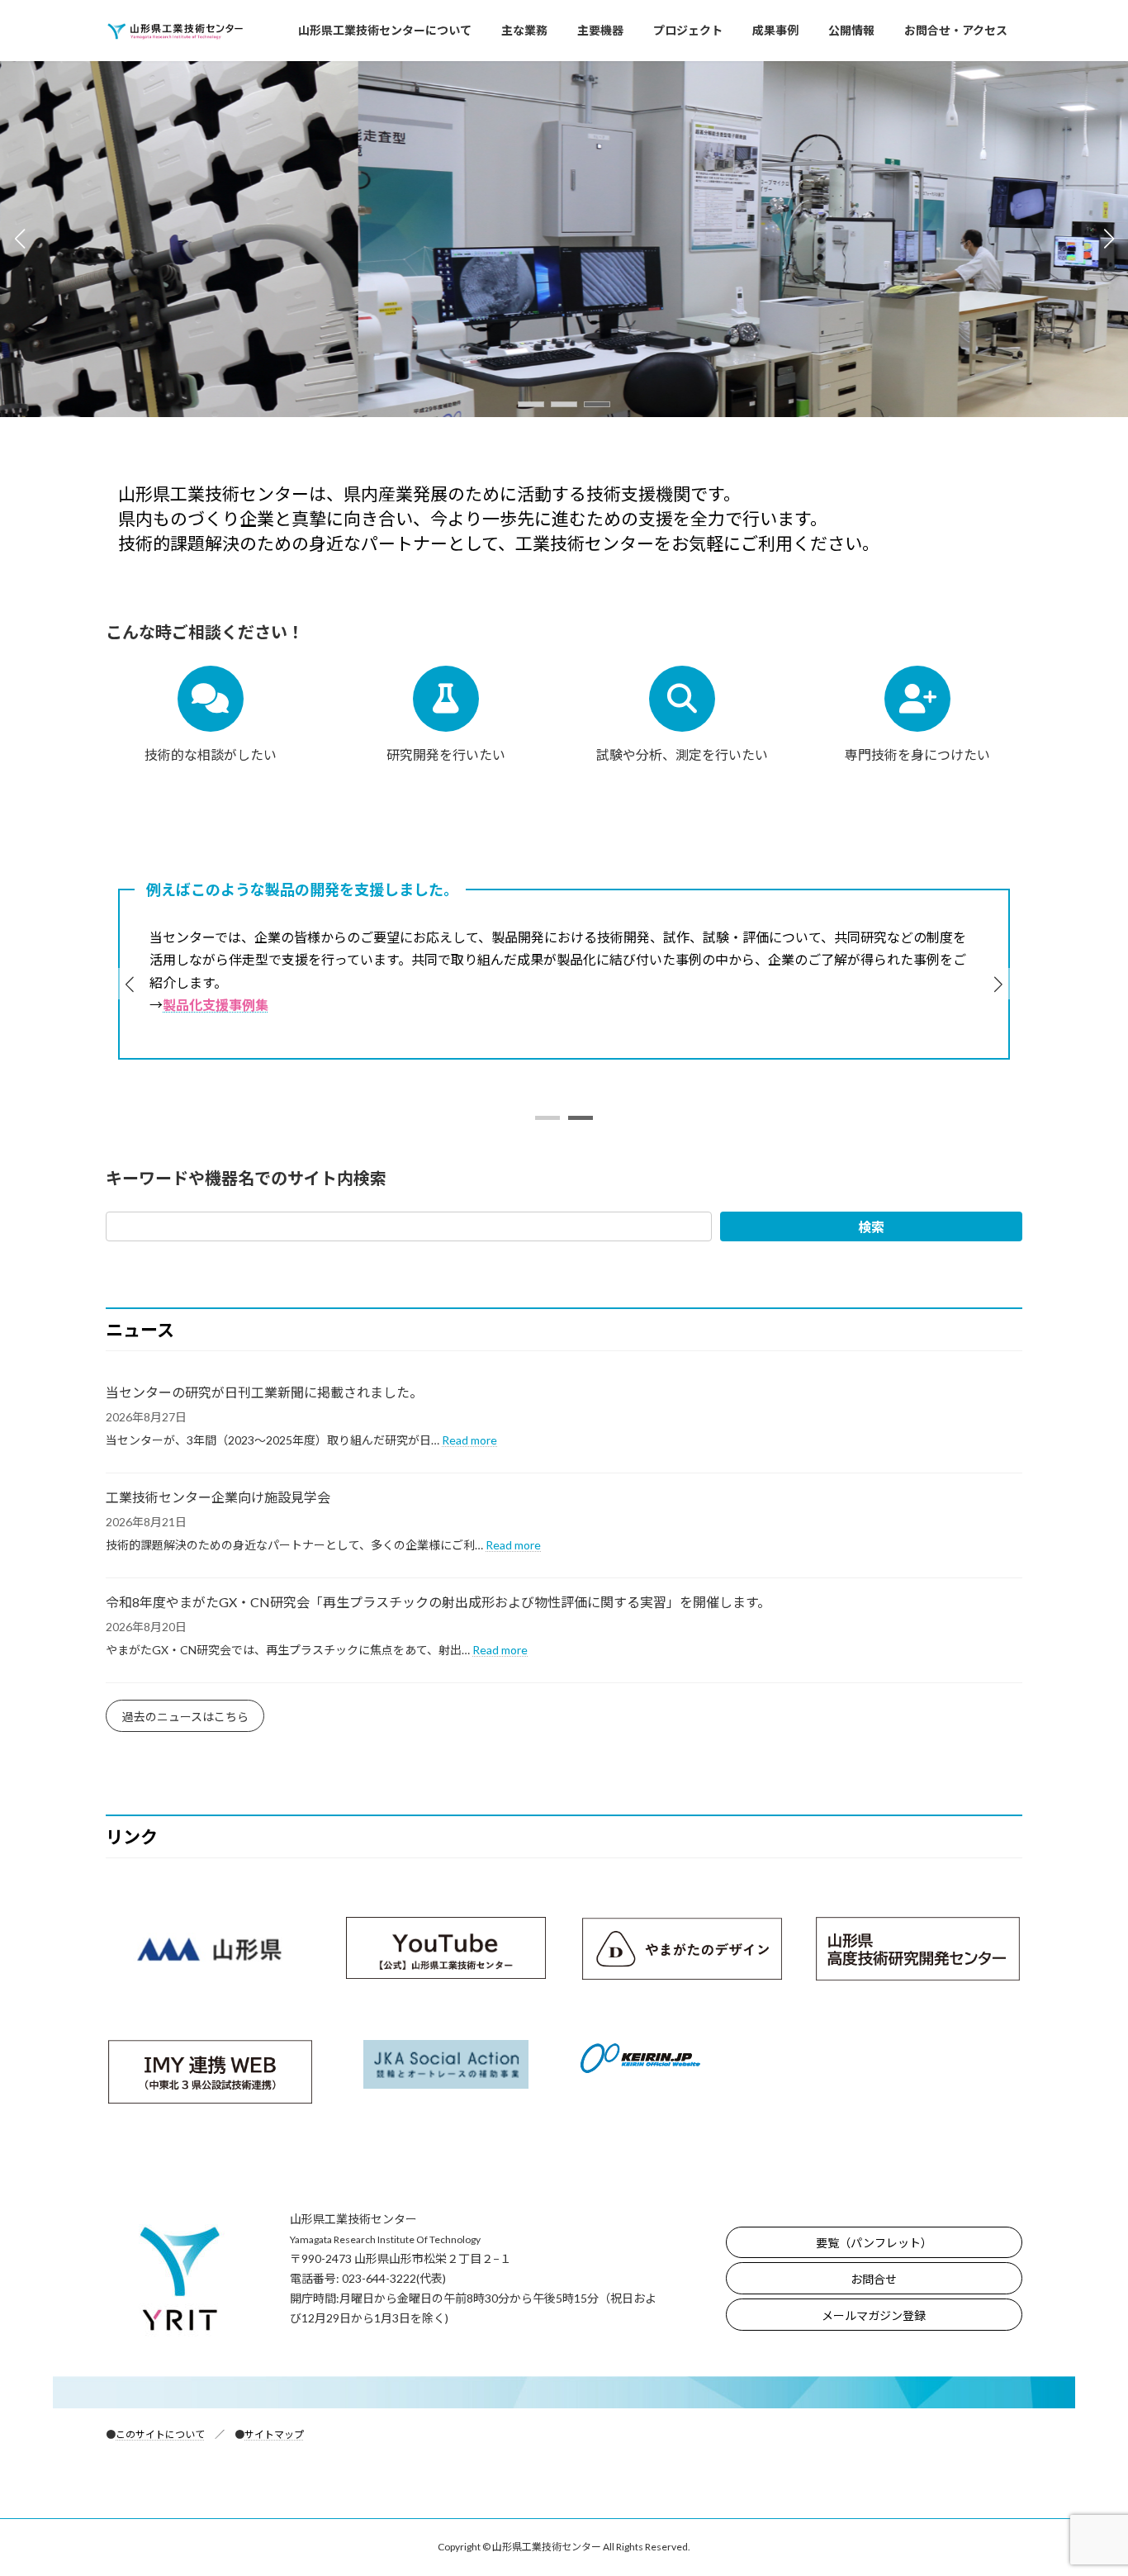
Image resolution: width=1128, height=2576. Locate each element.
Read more (469, 1440)
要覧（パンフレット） (874, 2243)
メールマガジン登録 (874, 2315)
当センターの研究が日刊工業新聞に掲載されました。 (264, 1392)
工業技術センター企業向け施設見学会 (218, 1497)
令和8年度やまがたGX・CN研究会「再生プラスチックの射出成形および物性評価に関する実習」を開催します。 (438, 1602)
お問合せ (874, 2279)
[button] (531, 404)
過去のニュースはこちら (185, 1717)
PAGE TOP (1086, 2483)
